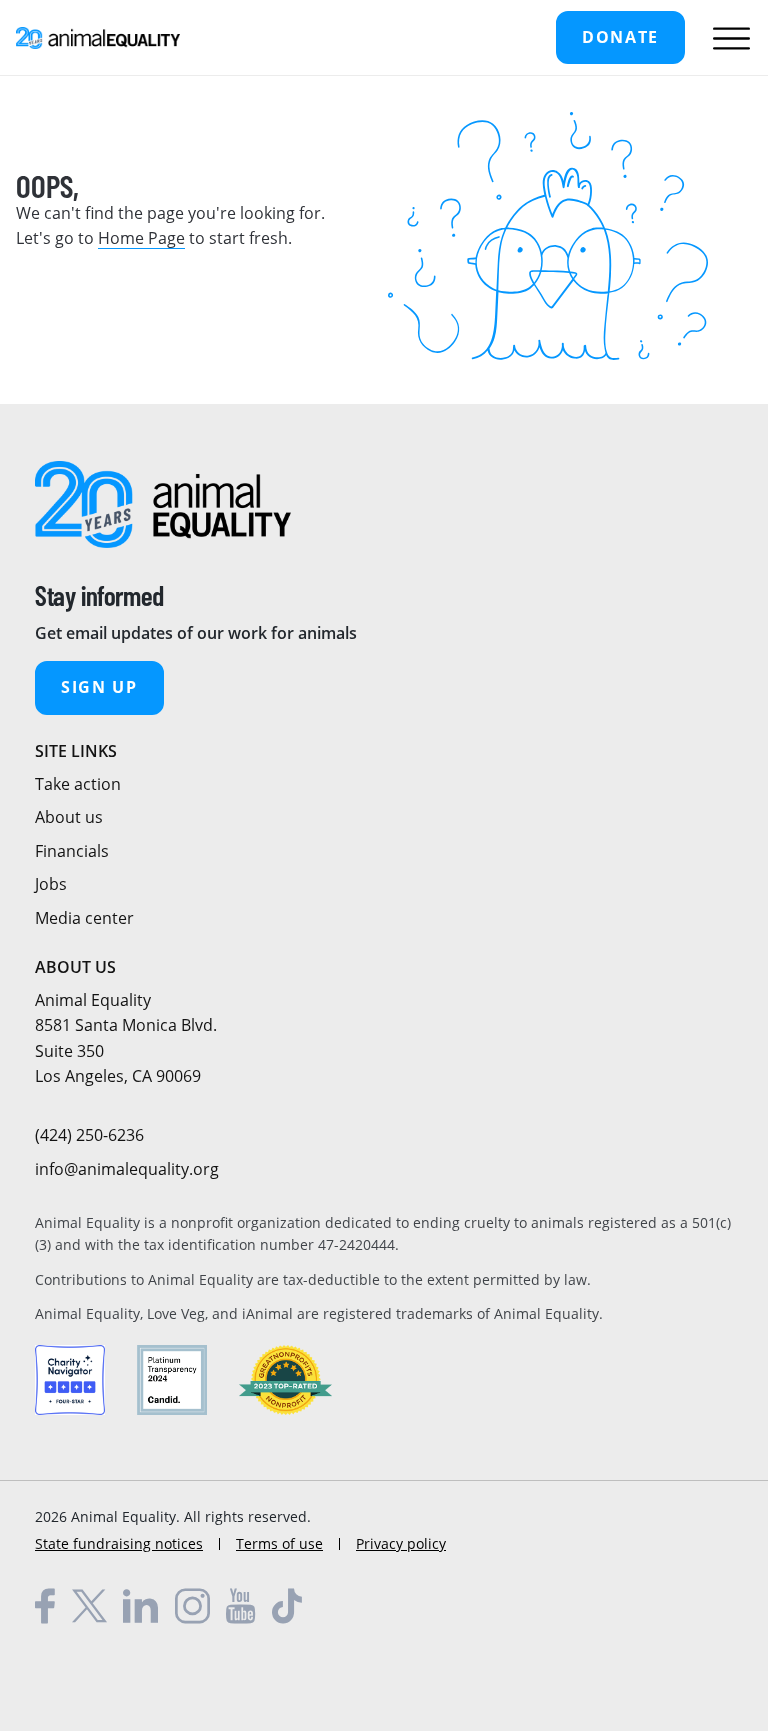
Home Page (141, 238)
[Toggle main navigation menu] (726, 38)
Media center (84, 918)
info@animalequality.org (127, 1169)
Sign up (99, 687)
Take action (78, 784)
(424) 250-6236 (89, 1135)
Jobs (51, 884)
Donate (620, 37)
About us (69, 817)
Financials (72, 851)
